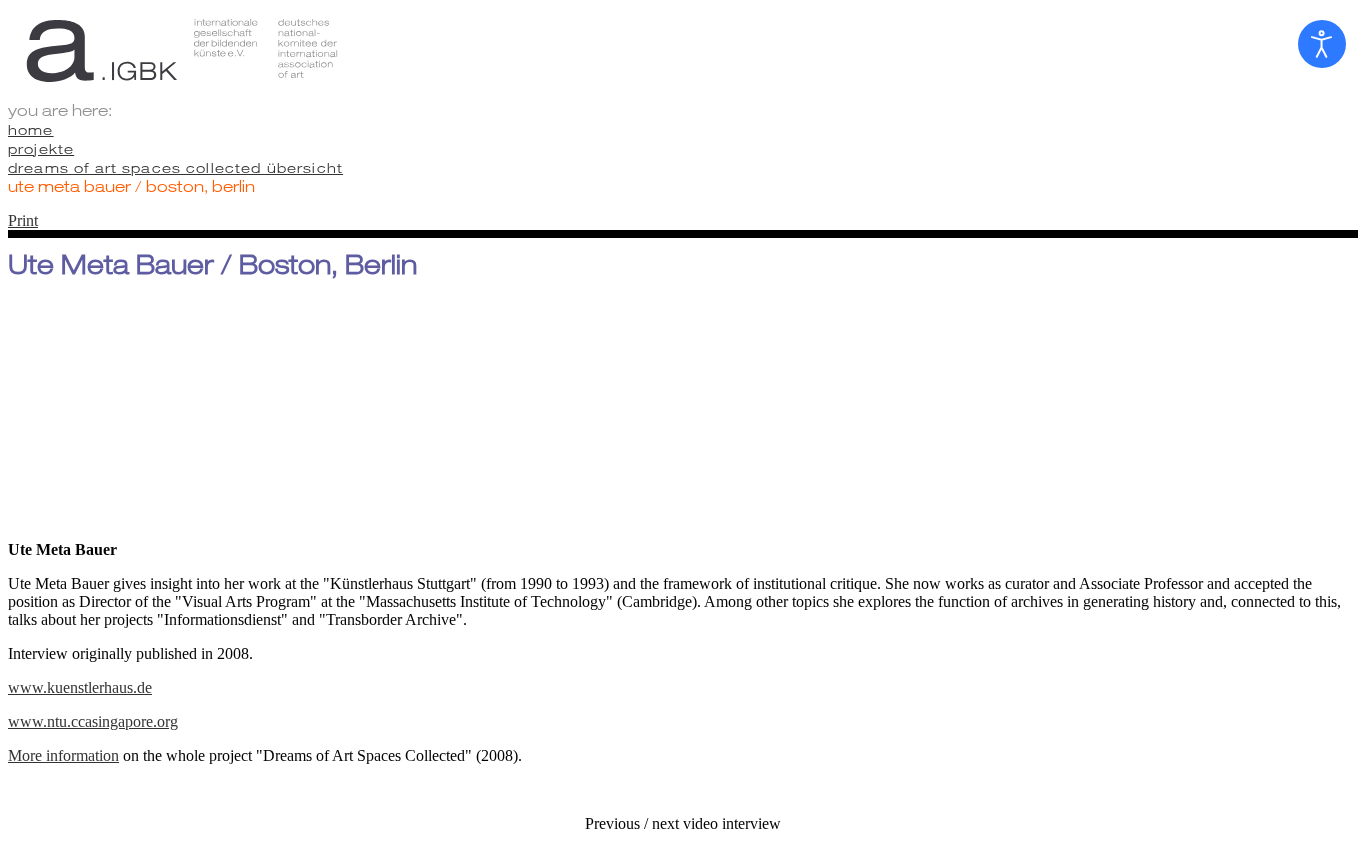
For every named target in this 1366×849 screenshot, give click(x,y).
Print (23, 220)
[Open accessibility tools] (1322, 44)
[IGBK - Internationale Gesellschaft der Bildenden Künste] (683, 50)
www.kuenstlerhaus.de (80, 687)
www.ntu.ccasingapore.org (93, 721)
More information (63, 755)
